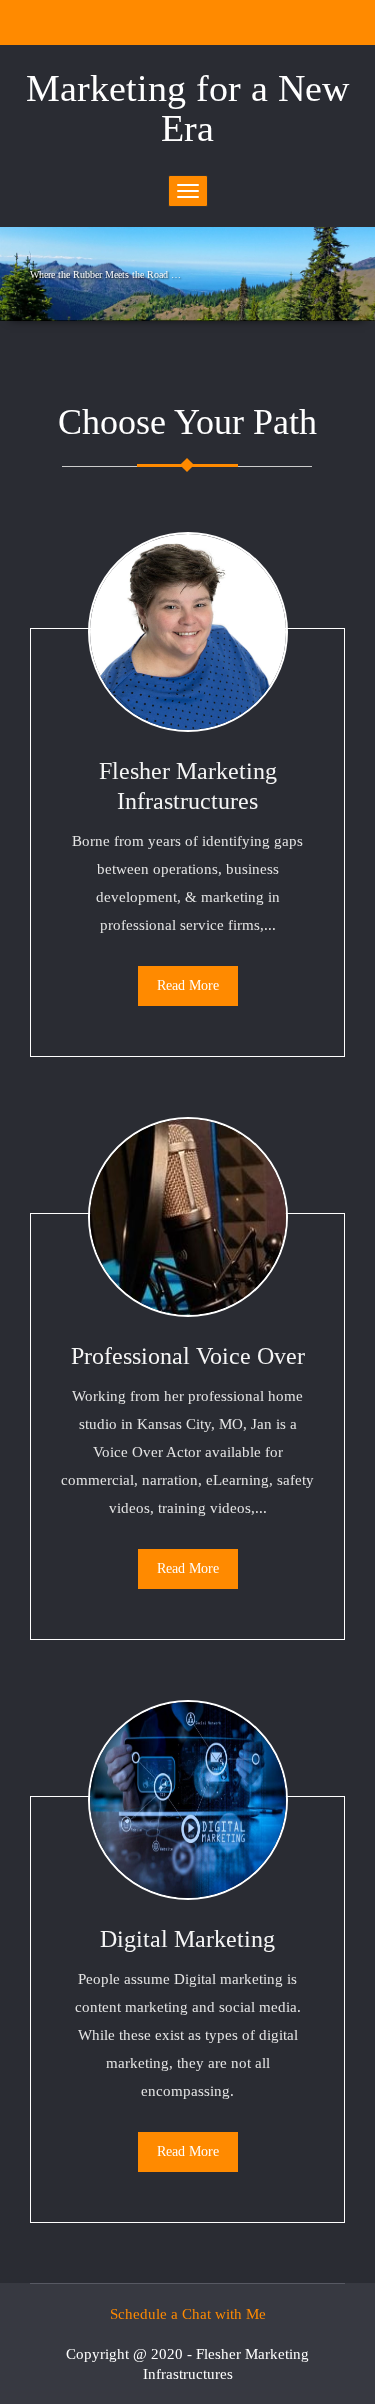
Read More (188, 985)
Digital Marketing (187, 1939)
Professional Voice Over (188, 1356)
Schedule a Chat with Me (188, 2314)
